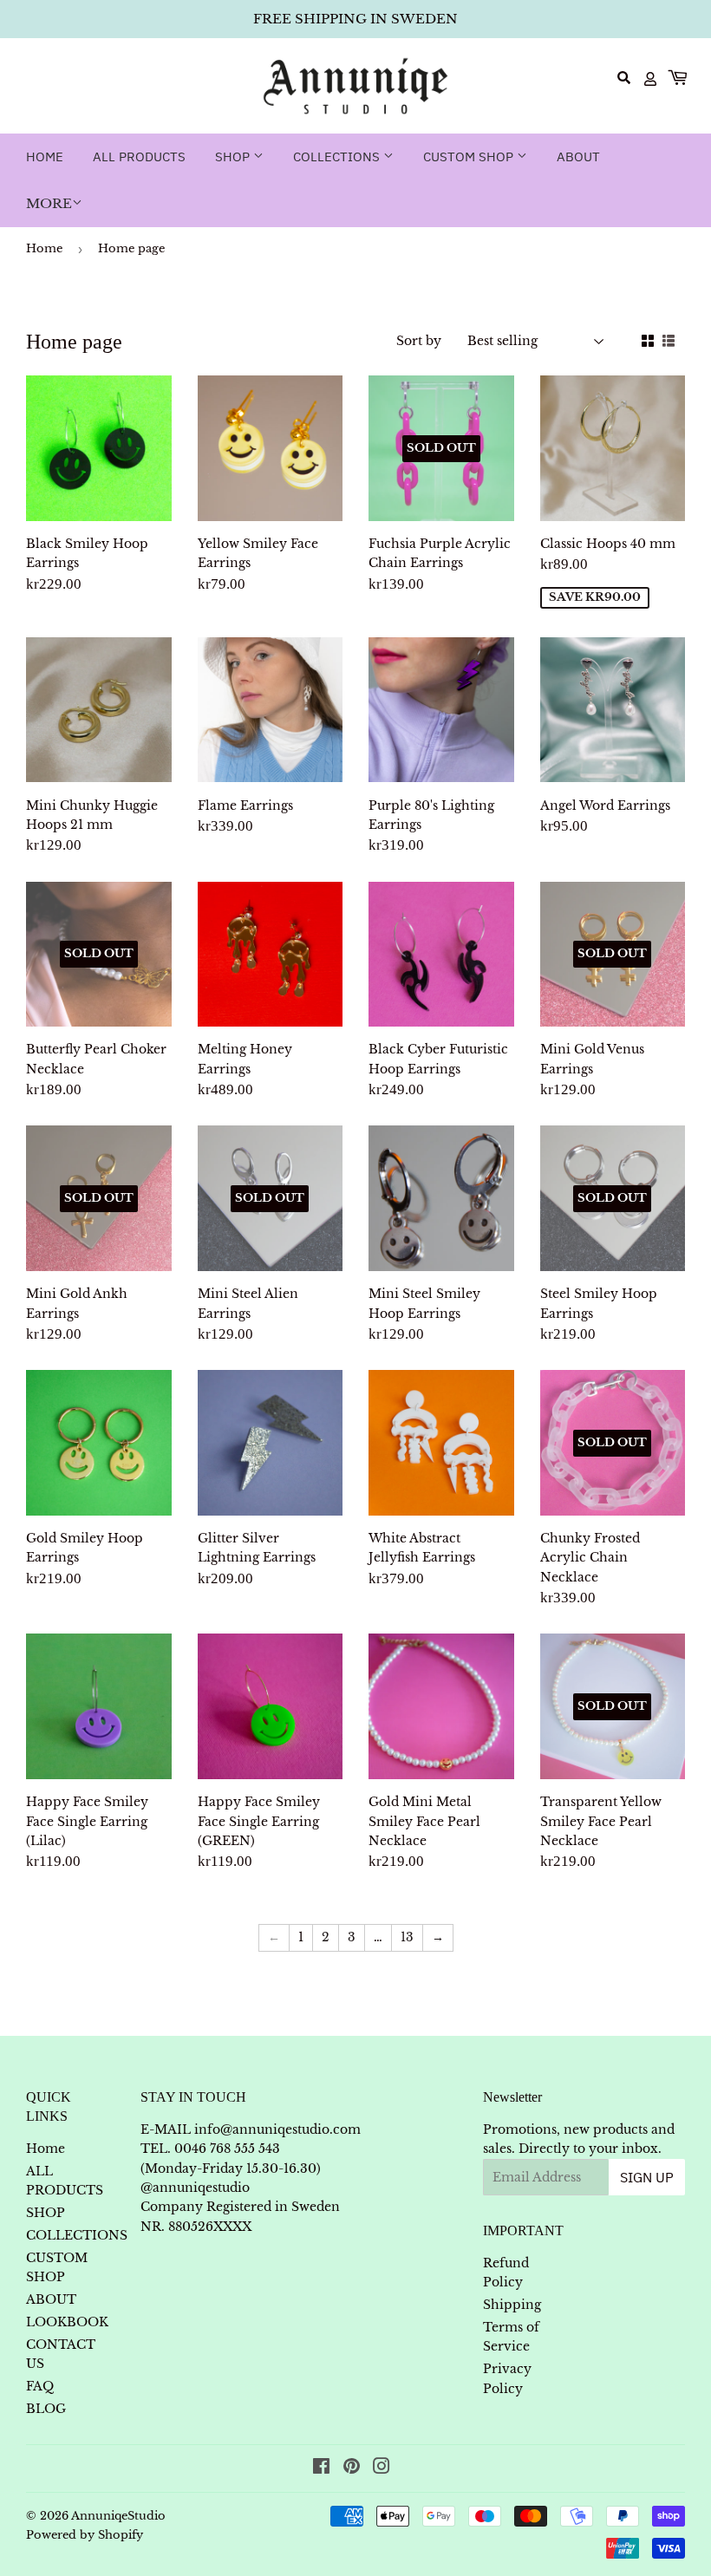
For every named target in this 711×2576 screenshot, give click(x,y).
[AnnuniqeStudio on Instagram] (382, 2468)
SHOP (234, 157)
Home (45, 157)
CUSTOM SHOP (470, 157)
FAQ (40, 2386)
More (49, 203)
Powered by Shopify (85, 2535)
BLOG (46, 2409)
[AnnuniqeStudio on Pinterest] (352, 2468)
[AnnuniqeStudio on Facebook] (321, 2468)
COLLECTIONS (338, 157)
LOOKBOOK (67, 2322)
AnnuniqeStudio (118, 2516)
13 (407, 1937)
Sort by (419, 341)
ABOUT (578, 157)
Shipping (512, 2305)
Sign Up (647, 2177)
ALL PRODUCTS (139, 157)
